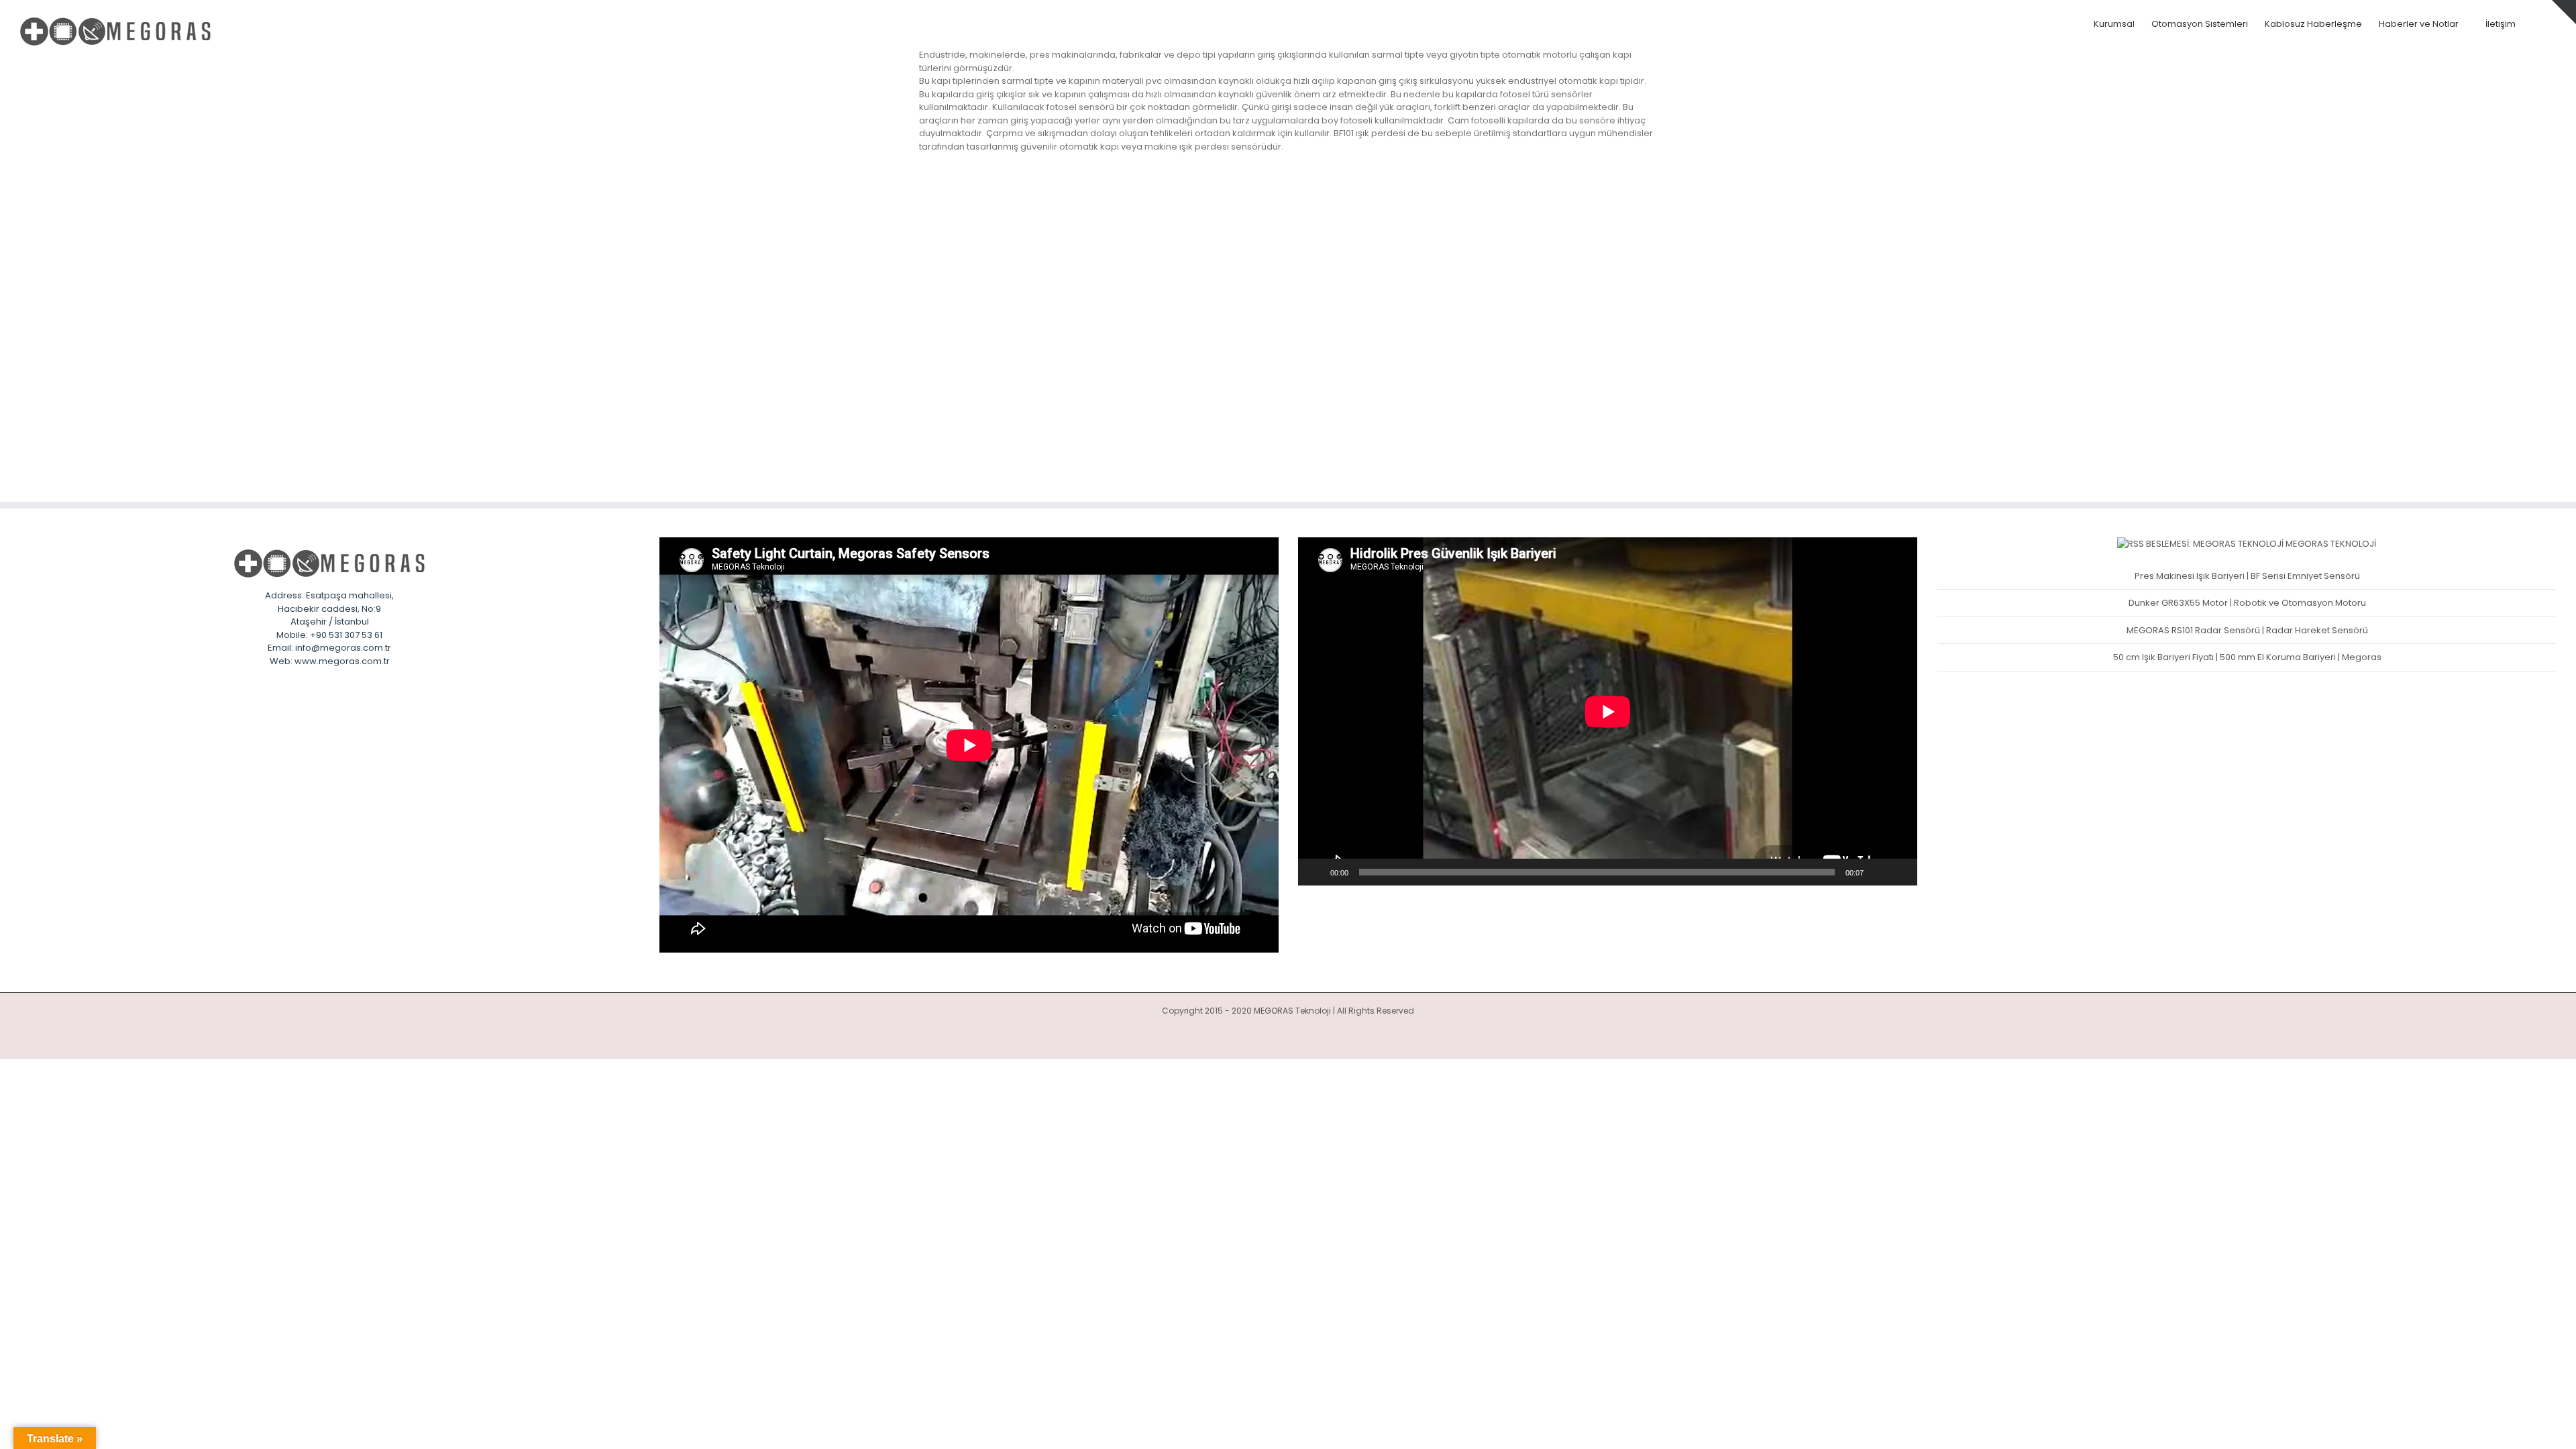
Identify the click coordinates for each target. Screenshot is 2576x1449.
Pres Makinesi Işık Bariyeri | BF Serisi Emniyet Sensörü (2247, 576)
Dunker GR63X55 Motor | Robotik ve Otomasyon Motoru (2247, 603)
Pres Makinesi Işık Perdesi (1355, 206)
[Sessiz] (1878, 872)
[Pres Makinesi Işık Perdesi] (1092, 203)
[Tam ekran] (1900, 872)
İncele (1316, 288)
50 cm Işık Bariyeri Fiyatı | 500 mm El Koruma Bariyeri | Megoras (2247, 657)
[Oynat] (1316, 872)
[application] (1608, 711)
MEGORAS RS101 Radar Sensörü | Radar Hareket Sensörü (2247, 630)
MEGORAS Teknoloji (2331, 544)
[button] (2536, 24)
